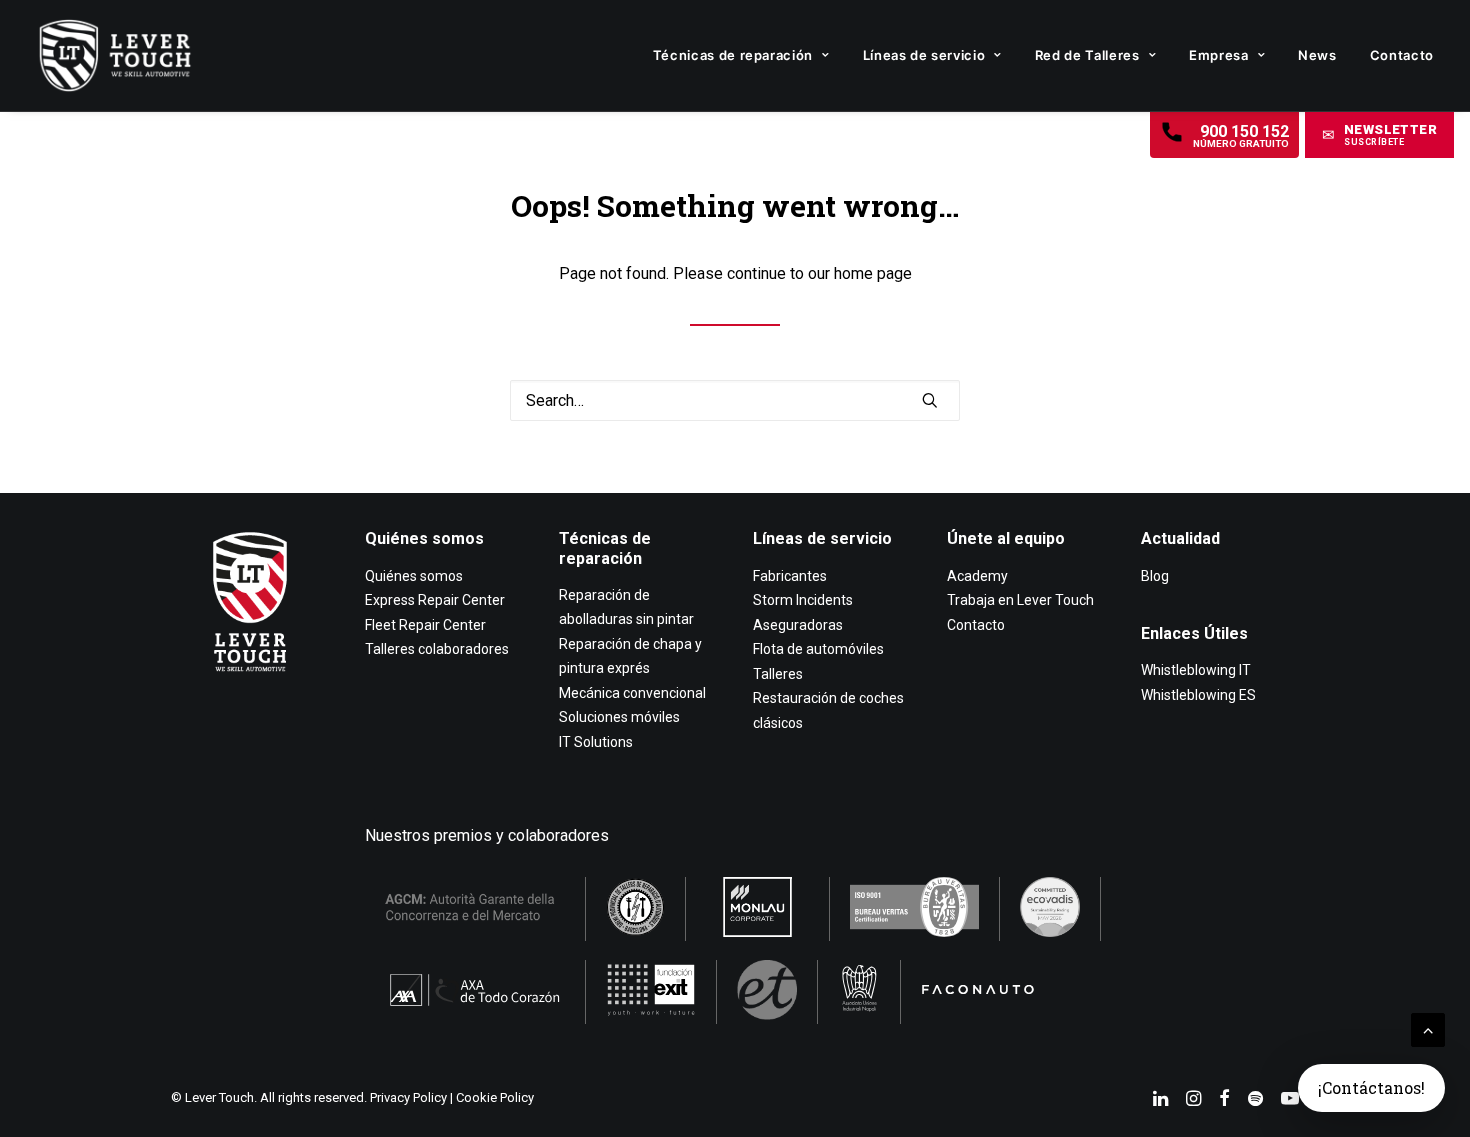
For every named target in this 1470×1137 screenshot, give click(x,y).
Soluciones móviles (619, 717)
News (1317, 55)
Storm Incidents (803, 600)
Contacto (1402, 55)
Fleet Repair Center (425, 625)
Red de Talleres (1087, 55)
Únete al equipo (1006, 538)
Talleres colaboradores (437, 649)
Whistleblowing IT (1196, 670)
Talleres (778, 674)
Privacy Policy (408, 1097)
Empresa (1219, 55)
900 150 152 (1241, 135)
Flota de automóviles (818, 649)
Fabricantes (790, 576)
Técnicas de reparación (733, 55)
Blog (1155, 576)
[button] (1379, 135)
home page (873, 273)
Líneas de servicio (924, 55)
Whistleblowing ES (1198, 695)
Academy (977, 576)
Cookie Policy (495, 1097)
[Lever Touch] (115, 55)
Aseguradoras (798, 625)
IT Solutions (596, 742)
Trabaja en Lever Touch (1020, 600)
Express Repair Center (435, 600)
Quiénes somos (424, 538)
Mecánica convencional (632, 693)
